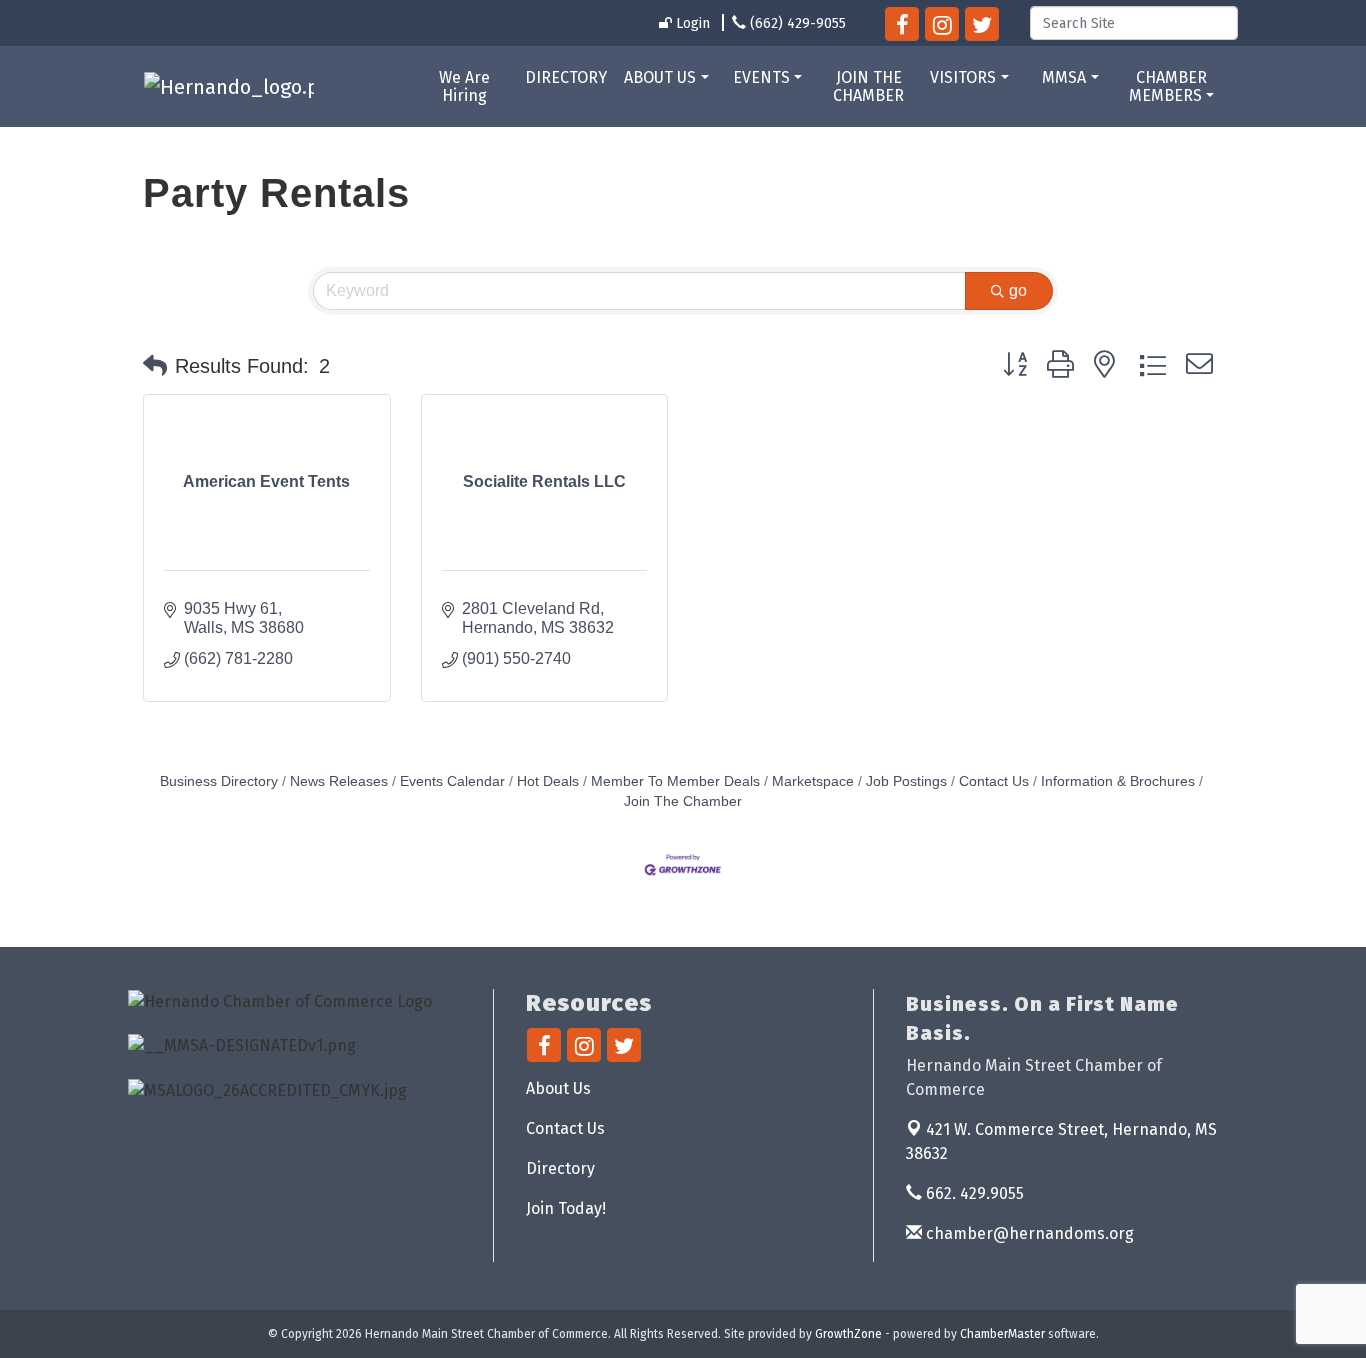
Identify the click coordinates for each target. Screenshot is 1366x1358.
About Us (558, 1088)
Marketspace (813, 781)
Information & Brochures (1118, 781)
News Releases (339, 781)
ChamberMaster (1002, 1334)
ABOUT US (660, 77)
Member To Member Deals (675, 781)
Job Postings (906, 781)
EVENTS (761, 77)
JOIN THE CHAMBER (868, 86)
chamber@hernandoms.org (1028, 1233)
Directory (560, 1168)
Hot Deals (548, 781)
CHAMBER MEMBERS (1168, 86)
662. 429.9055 (973, 1193)
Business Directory (219, 781)
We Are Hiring (464, 86)
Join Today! (566, 1208)
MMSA (1064, 77)
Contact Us (994, 781)
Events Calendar (452, 781)
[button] (155, 366)
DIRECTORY (566, 77)
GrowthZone (848, 1334)
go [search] (1018, 290)
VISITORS (963, 77)
